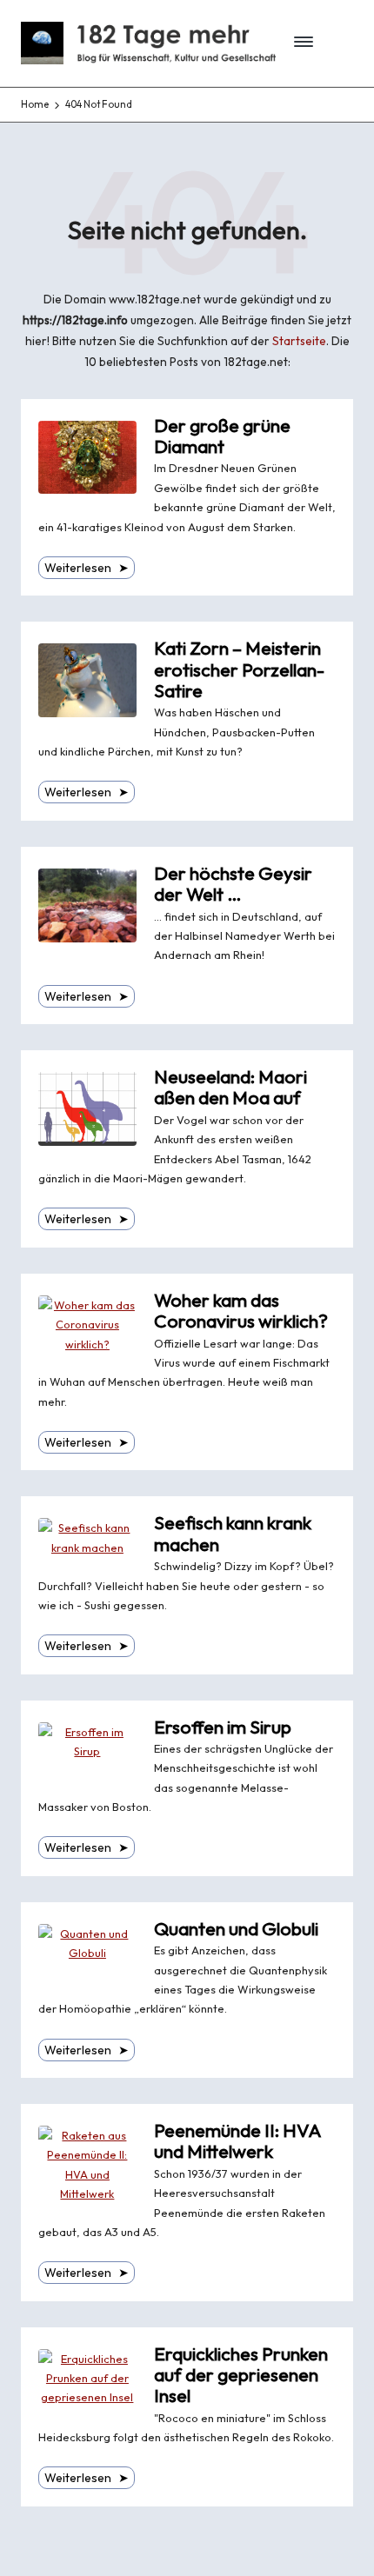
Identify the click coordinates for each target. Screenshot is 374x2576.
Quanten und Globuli (236, 1929)
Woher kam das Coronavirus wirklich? (241, 1311)
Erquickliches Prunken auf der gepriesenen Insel (241, 2375)
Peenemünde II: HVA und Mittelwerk (237, 2141)
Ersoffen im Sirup (223, 1727)
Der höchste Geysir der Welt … (233, 884)
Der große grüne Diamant (222, 436)
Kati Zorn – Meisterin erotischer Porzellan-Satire (239, 669)
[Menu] (298, 43)
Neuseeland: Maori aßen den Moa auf (230, 1087)
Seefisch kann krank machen (233, 1533)
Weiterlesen (87, 568)
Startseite (299, 341)
